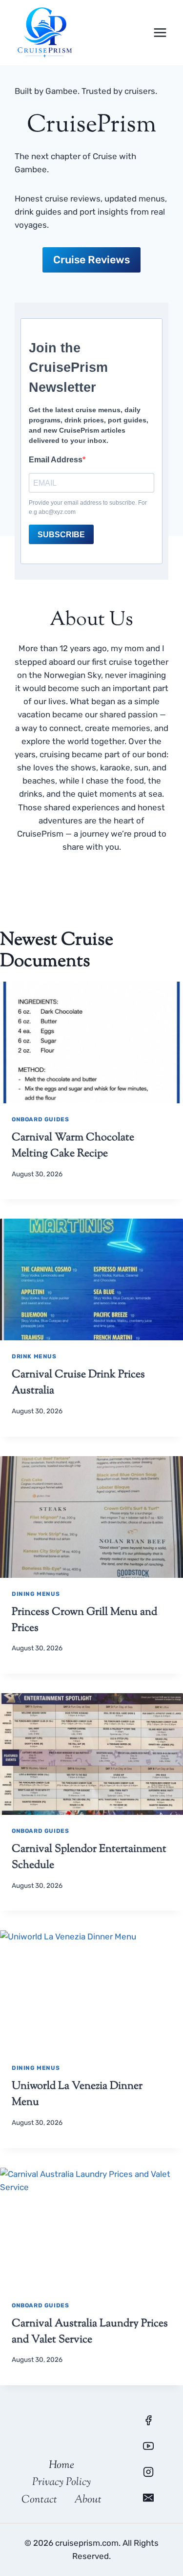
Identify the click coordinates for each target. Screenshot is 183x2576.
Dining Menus (36, 1594)
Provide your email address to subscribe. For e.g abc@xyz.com (88, 507)
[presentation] (91, 1042)
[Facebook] (148, 2420)
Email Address (56, 460)
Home (61, 2466)
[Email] (148, 2498)
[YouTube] (148, 2446)
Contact (39, 2500)
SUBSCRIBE (61, 535)
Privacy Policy (61, 2483)
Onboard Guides (40, 1119)
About (88, 2500)
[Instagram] (148, 2472)
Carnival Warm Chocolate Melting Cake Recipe (73, 1146)
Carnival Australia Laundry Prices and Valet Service (90, 2332)
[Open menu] (160, 32)
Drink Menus (34, 1356)
